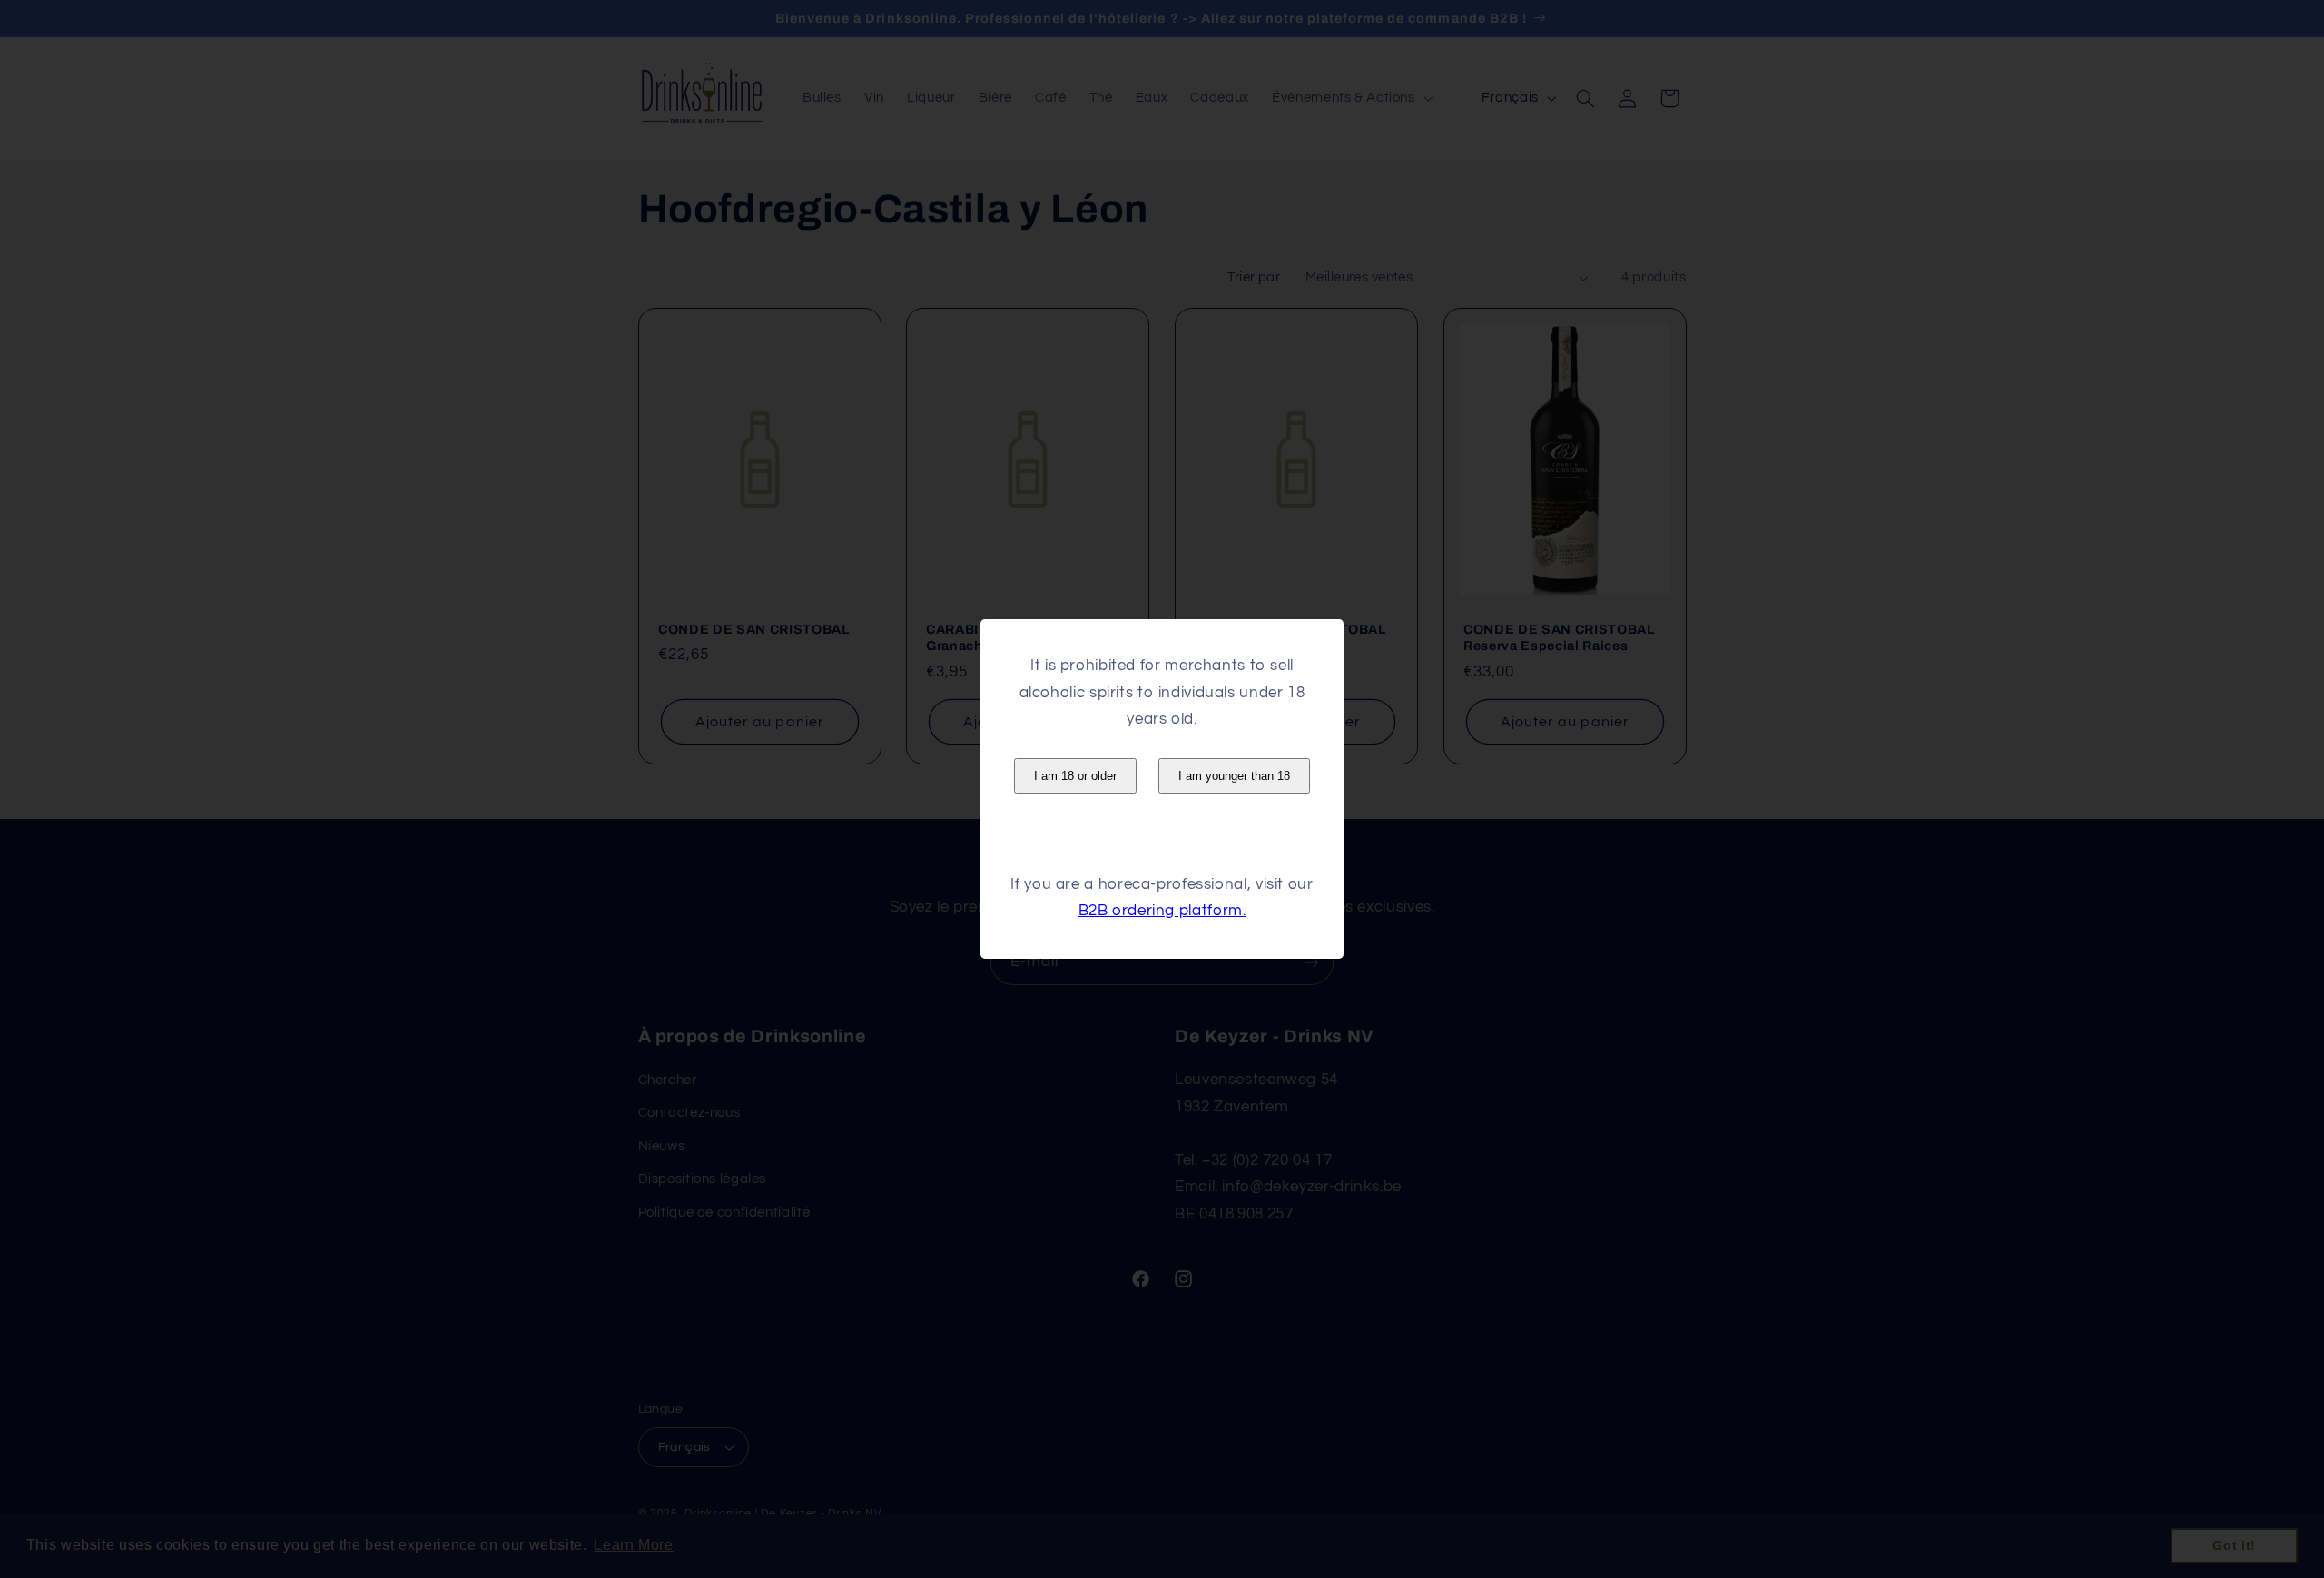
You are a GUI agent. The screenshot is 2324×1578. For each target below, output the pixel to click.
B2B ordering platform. (1162, 911)
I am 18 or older (1075, 776)
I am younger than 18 (1234, 776)
